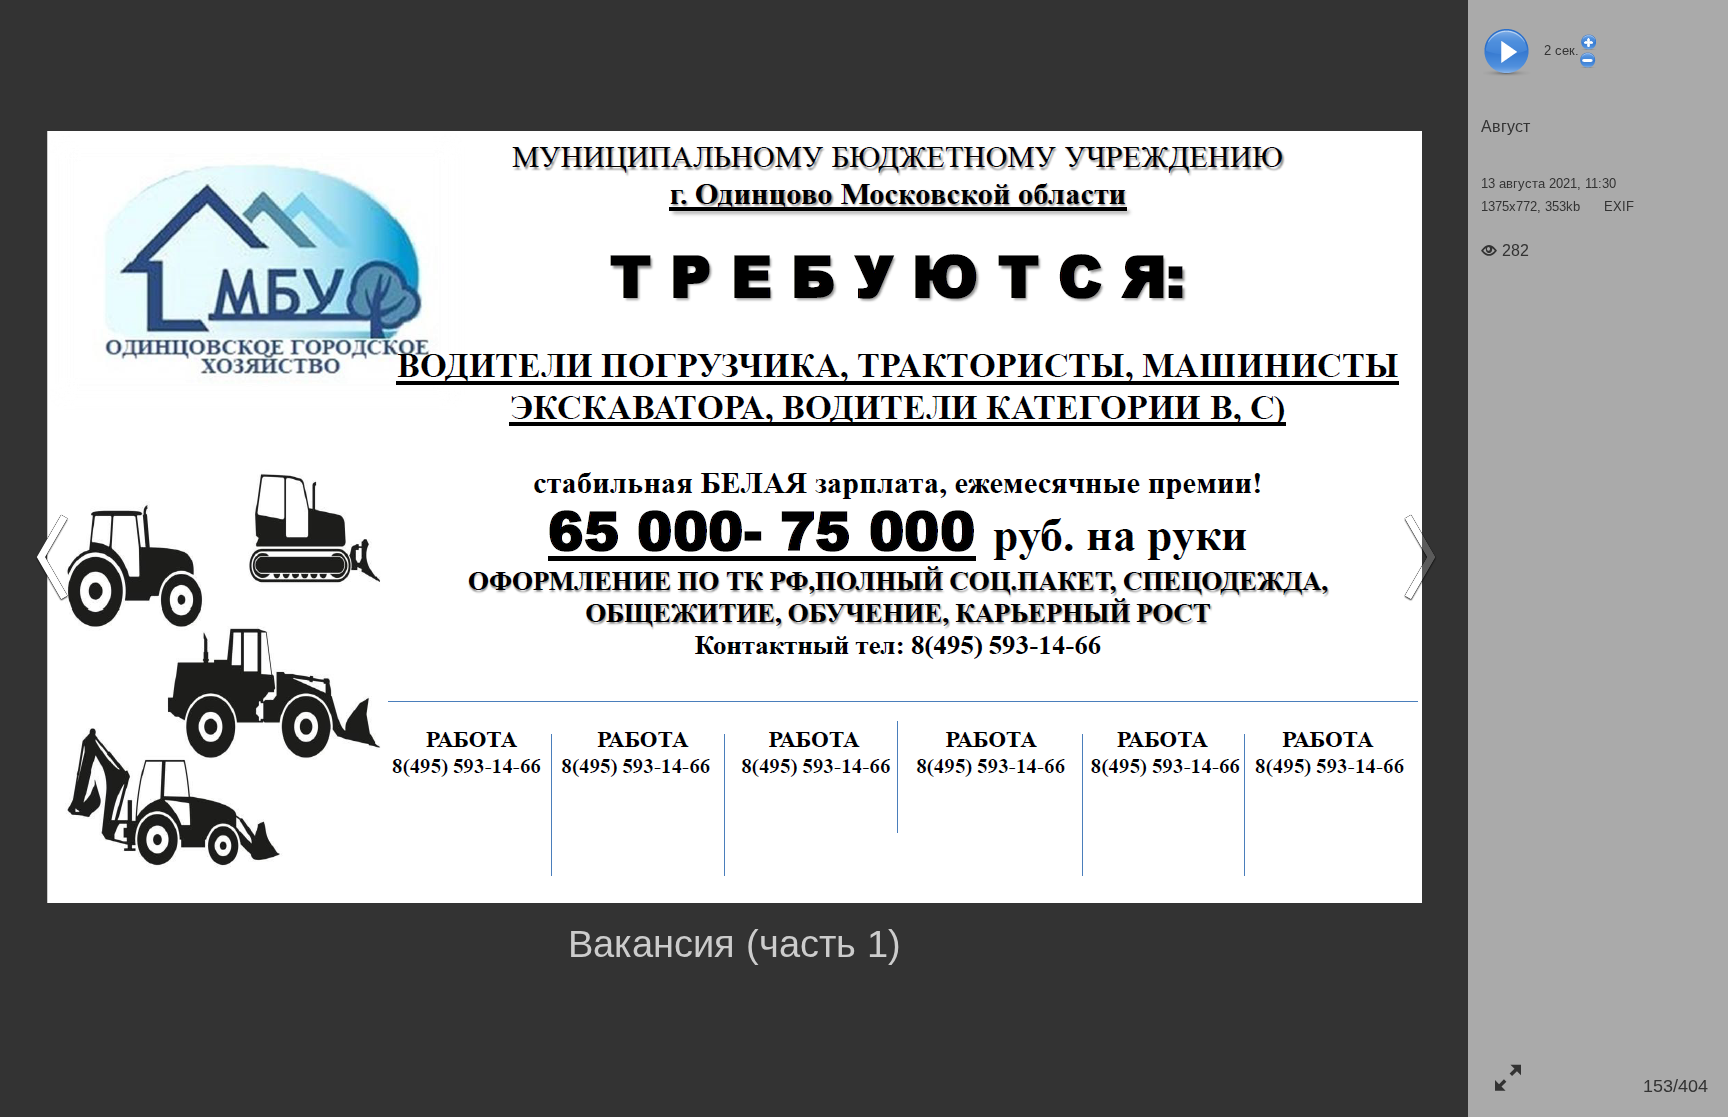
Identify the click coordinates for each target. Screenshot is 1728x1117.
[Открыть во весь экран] (1507, 1077)
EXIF (1619, 206)
